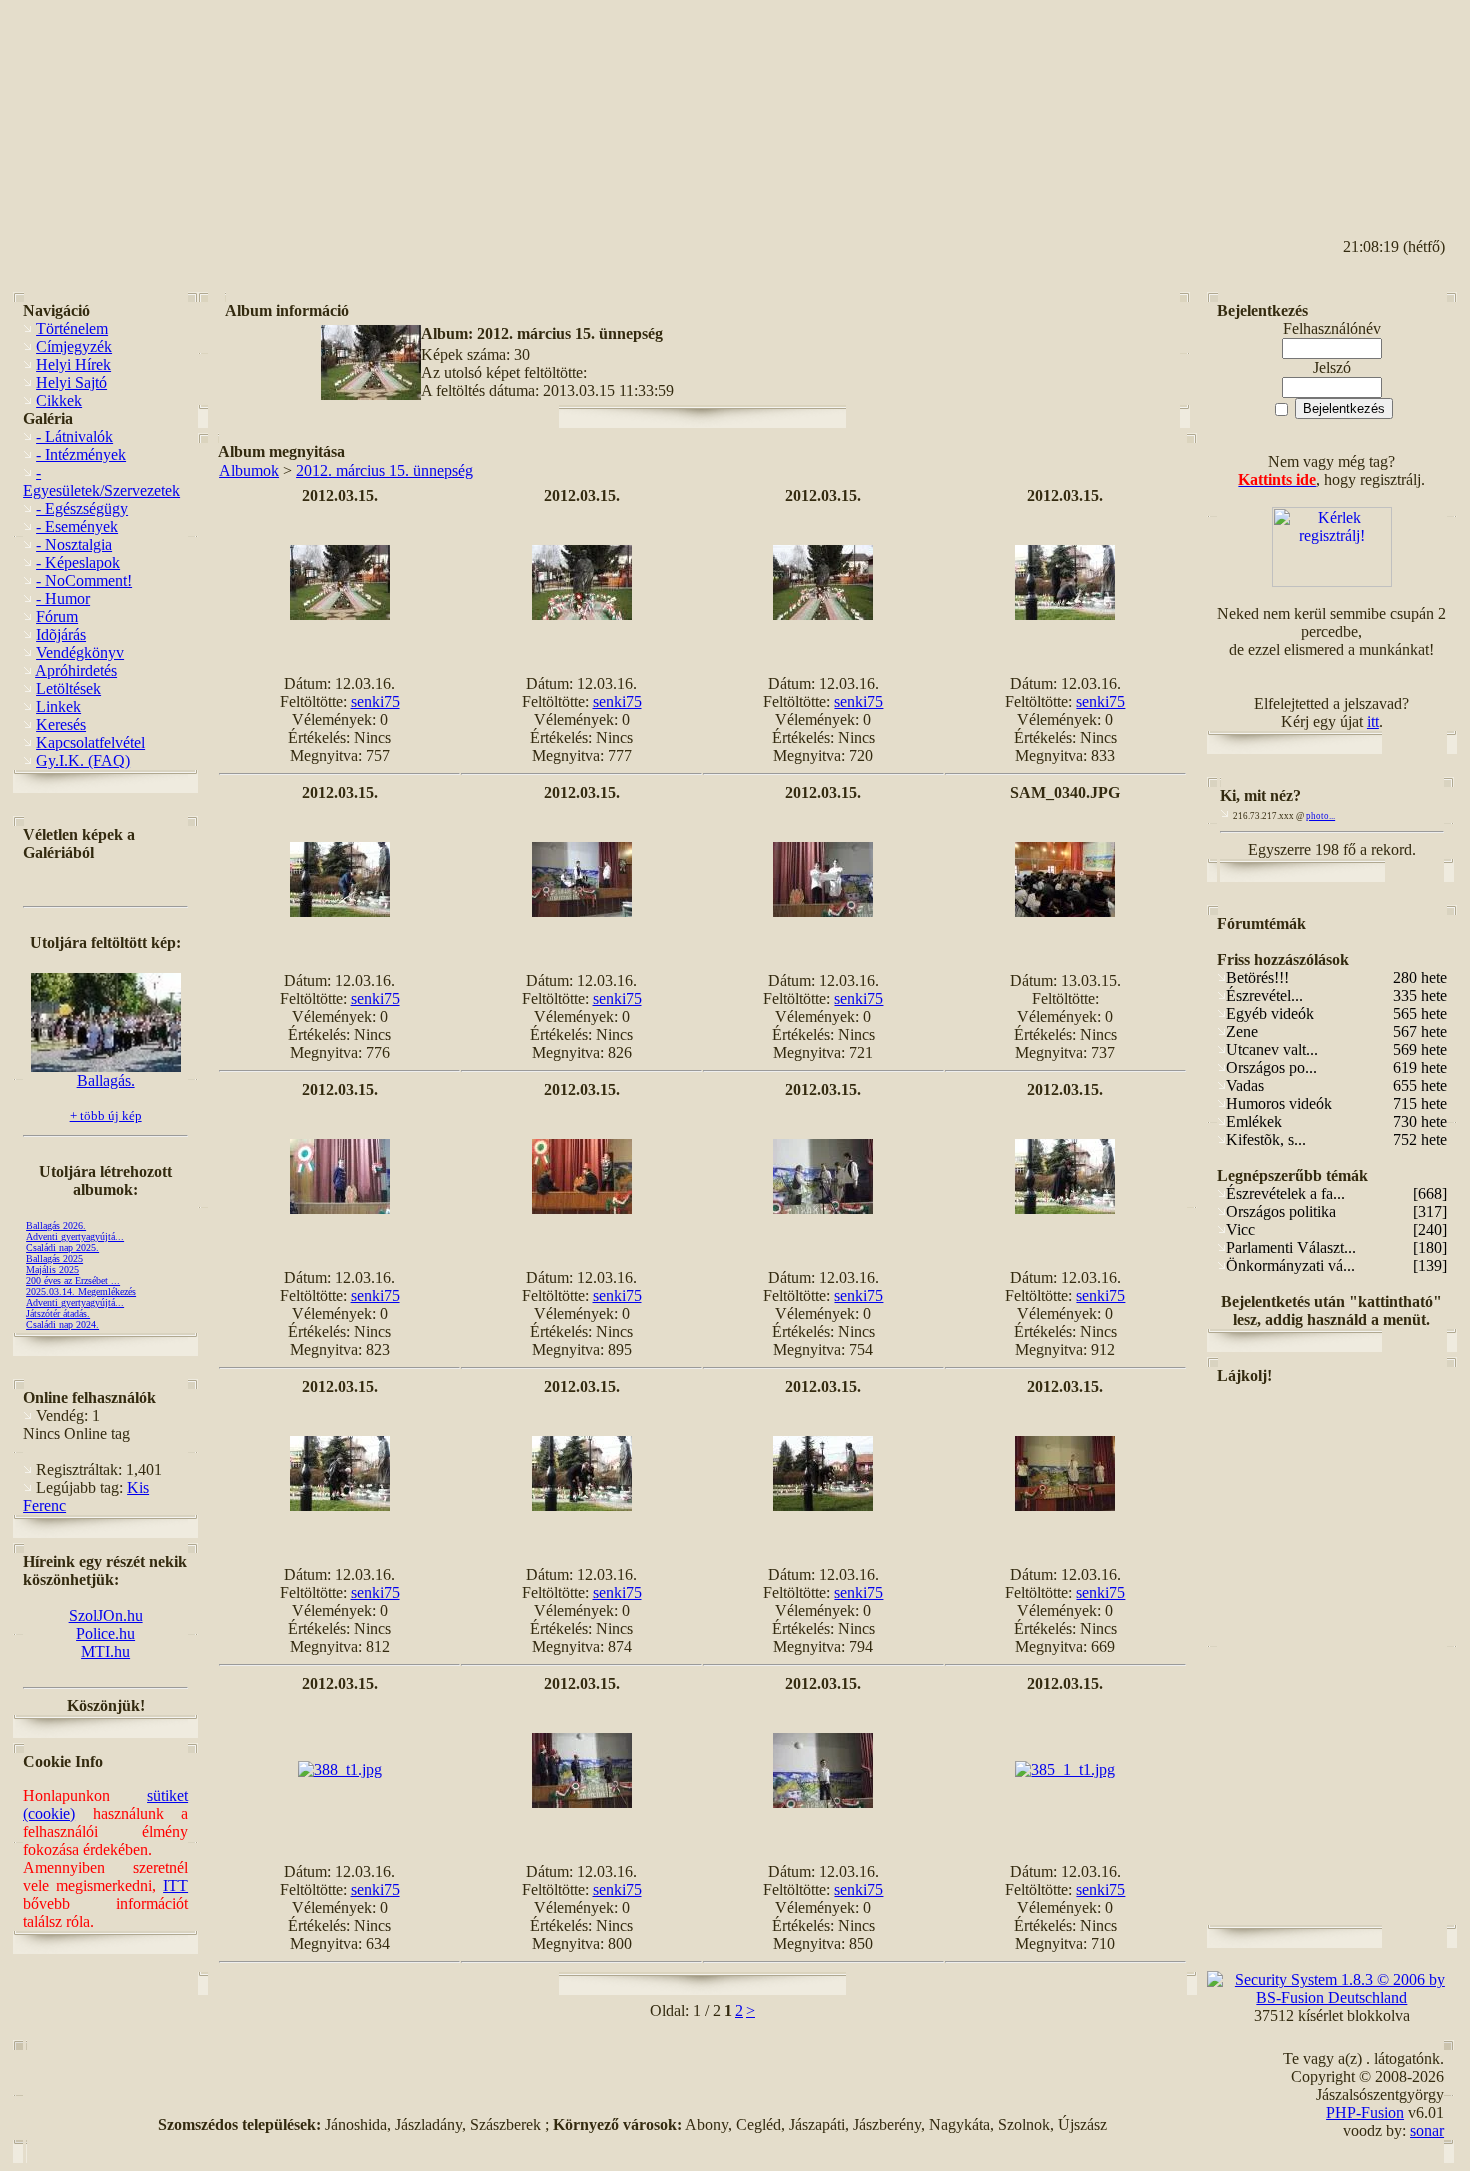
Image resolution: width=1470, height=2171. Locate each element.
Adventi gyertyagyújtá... (75, 1236)
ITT (175, 1885)
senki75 (375, 701)
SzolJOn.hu (106, 1615)
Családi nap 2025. (62, 1247)
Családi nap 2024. (62, 1324)
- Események (77, 526)
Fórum (57, 616)
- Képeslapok (78, 562)
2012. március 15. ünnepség (384, 470)
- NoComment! (84, 580)
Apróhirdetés (76, 670)
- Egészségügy (82, 508)
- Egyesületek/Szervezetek (101, 481)
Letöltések (68, 688)
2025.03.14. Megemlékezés (81, 1291)
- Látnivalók (74, 436)
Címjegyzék (74, 346)
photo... (1320, 816)
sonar (1427, 2130)
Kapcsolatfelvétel (90, 742)
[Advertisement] (1367, 101)
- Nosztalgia (74, 544)
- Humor (63, 598)
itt (1373, 721)
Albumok (249, 470)
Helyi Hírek (73, 364)
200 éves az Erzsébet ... (73, 1280)
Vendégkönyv (80, 652)
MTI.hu (105, 1651)
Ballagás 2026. (56, 1225)
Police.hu (105, 1633)
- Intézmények (81, 454)
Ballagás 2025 (54, 1258)
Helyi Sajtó (71, 382)
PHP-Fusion (1365, 2112)
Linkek (58, 706)
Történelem (72, 328)
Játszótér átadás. (58, 1313)
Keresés (61, 724)
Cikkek (59, 400)
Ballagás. (106, 1080)
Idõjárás (61, 634)
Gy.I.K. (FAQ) (83, 760)
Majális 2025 (52, 1269)
